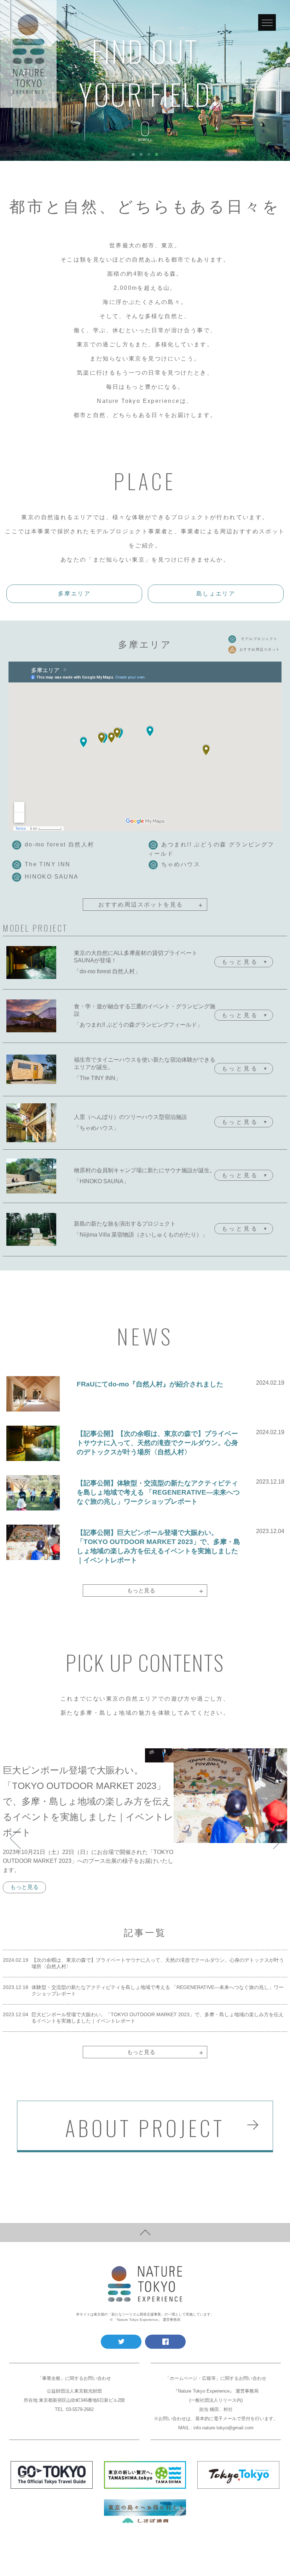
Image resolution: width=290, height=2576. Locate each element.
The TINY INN (48, 864)
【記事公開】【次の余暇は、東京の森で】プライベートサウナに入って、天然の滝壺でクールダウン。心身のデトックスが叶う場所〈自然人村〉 (157, 1443)
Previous (13, 1831)
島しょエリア (216, 594)
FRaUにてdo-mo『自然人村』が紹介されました (150, 1384)
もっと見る (165, 1591)
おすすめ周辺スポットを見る (151, 905)
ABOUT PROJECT (145, 2127)
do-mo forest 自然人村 (60, 844)
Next (277, 1831)
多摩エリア (74, 594)
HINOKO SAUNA (52, 877)
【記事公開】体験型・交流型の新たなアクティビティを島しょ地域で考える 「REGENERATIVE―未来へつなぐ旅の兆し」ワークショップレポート (158, 1492)
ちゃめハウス (181, 864)
